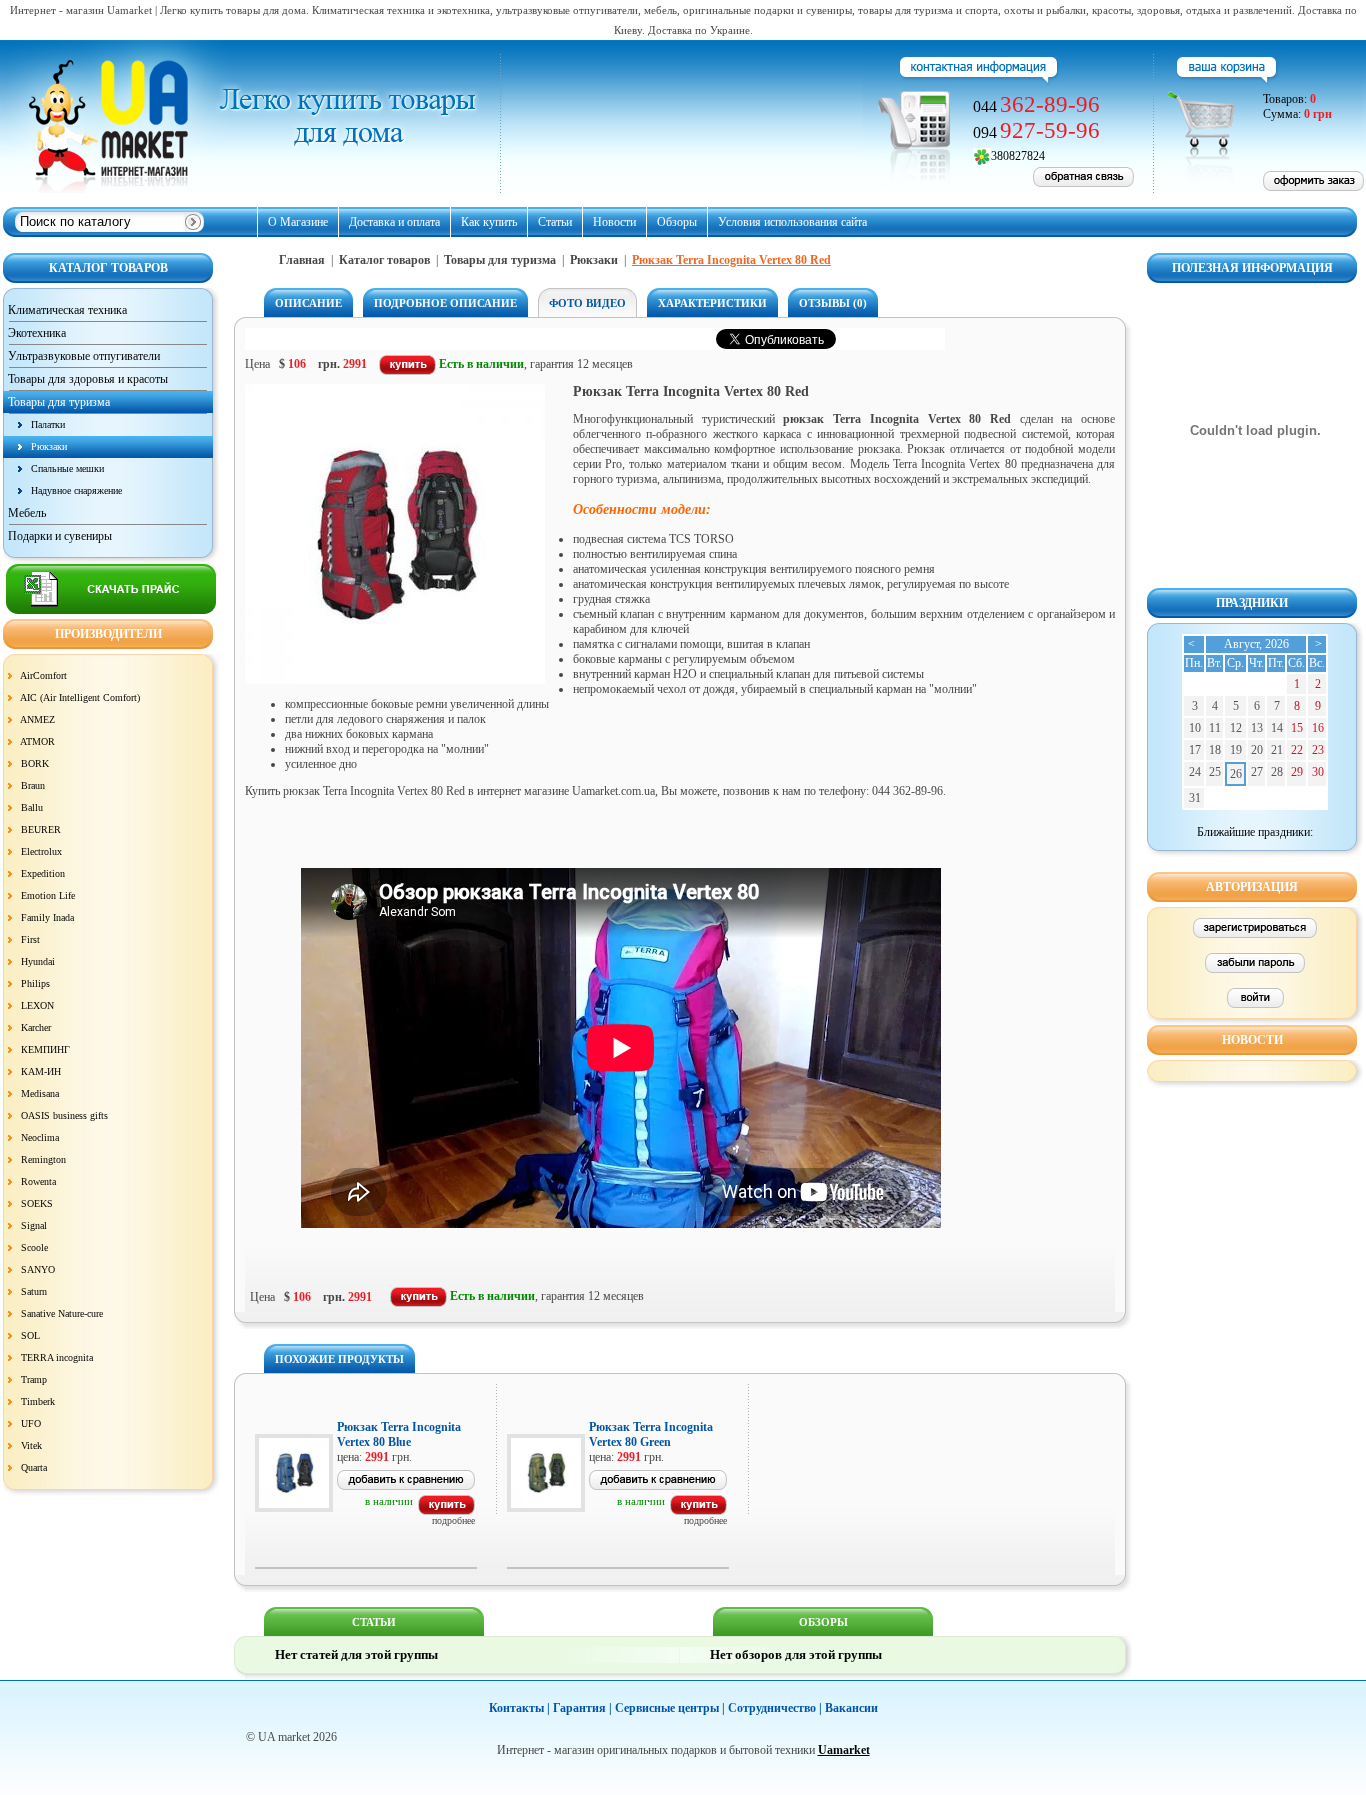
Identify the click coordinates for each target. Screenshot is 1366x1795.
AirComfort (43, 675)
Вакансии (851, 1708)
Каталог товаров (384, 260)
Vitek (31, 1445)
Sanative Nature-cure (62, 1313)
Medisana (40, 1093)
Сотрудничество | (775, 1708)
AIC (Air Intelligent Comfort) (80, 697)
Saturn (34, 1291)
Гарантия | (582, 1708)
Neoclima (40, 1137)
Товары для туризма (500, 260)
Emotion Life (48, 895)
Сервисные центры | (670, 1708)
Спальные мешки (67, 468)
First (30, 939)
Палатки (48, 424)
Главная (302, 260)
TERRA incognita (57, 1357)
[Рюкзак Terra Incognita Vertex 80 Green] (698, 1511)
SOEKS (37, 1203)
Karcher (36, 1027)
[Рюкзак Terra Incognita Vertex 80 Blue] (446, 1511)
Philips (35, 983)
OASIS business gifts (64, 1115)
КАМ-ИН (41, 1071)
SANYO (38, 1269)
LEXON (37, 1005)
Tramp (34, 1379)
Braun (33, 785)
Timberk (38, 1401)
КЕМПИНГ (45, 1049)
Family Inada (47, 917)
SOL (30, 1335)
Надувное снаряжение (76, 490)
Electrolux (41, 851)
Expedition (43, 873)
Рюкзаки (49, 446)
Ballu (32, 807)
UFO (31, 1423)
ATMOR (37, 741)
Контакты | (519, 1708)
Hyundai (38, 961)
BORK (35, 763)
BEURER (41, 829)
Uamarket (844, 1750)
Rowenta (38, 1181)
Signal (34, 1225)
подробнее (453, 1520)
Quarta (34, 1467)
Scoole (34, 1247)
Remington (43, 1159)
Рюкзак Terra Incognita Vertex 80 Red (731, 260)
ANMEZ (37, 719)
